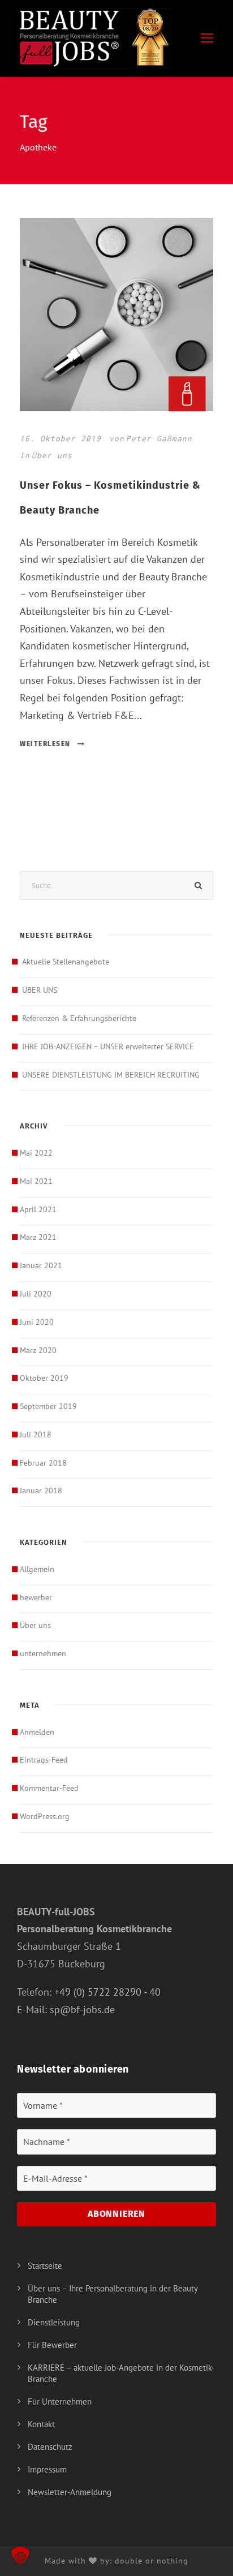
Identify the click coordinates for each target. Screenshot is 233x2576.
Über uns (52, 455)
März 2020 (38, 1350)
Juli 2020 (36, 1294)
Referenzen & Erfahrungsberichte (79, 1018)
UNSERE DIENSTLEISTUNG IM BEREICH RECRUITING (111, 1075)
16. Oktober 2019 (61, 438)
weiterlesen (45, 744)
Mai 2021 (36, 1181)
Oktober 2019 (44, 1378)
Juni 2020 (37, 1322)
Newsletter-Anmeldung (70, 2492)
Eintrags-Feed (44, 1760)
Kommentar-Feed (49, 1788)
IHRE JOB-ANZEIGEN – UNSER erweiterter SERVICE (108, 1046)
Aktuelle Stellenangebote (66, 962)
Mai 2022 (36, 1153)
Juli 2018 (36, 1435)
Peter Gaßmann (159, 438)
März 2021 (38, 1237)
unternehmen (43, 1653)
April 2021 (38, 1209)
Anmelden (37, 1732)
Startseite (45, 2266)
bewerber (36, 1597)
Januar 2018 (41, 1491)
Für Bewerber (52, 2345)
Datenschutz (50, 2447)
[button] (20, 2556)
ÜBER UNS (40, 990)
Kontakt (41, 2424)
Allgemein (37, 1569)
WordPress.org (45, 1816)
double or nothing (152, 2561)
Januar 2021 (41, 1265)
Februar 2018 (43, 1463)
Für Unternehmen (60, 2401)
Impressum (47, 2469)
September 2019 (48, 1406)
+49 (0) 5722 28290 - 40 (107, 1992)
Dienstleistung (54, 2322)
